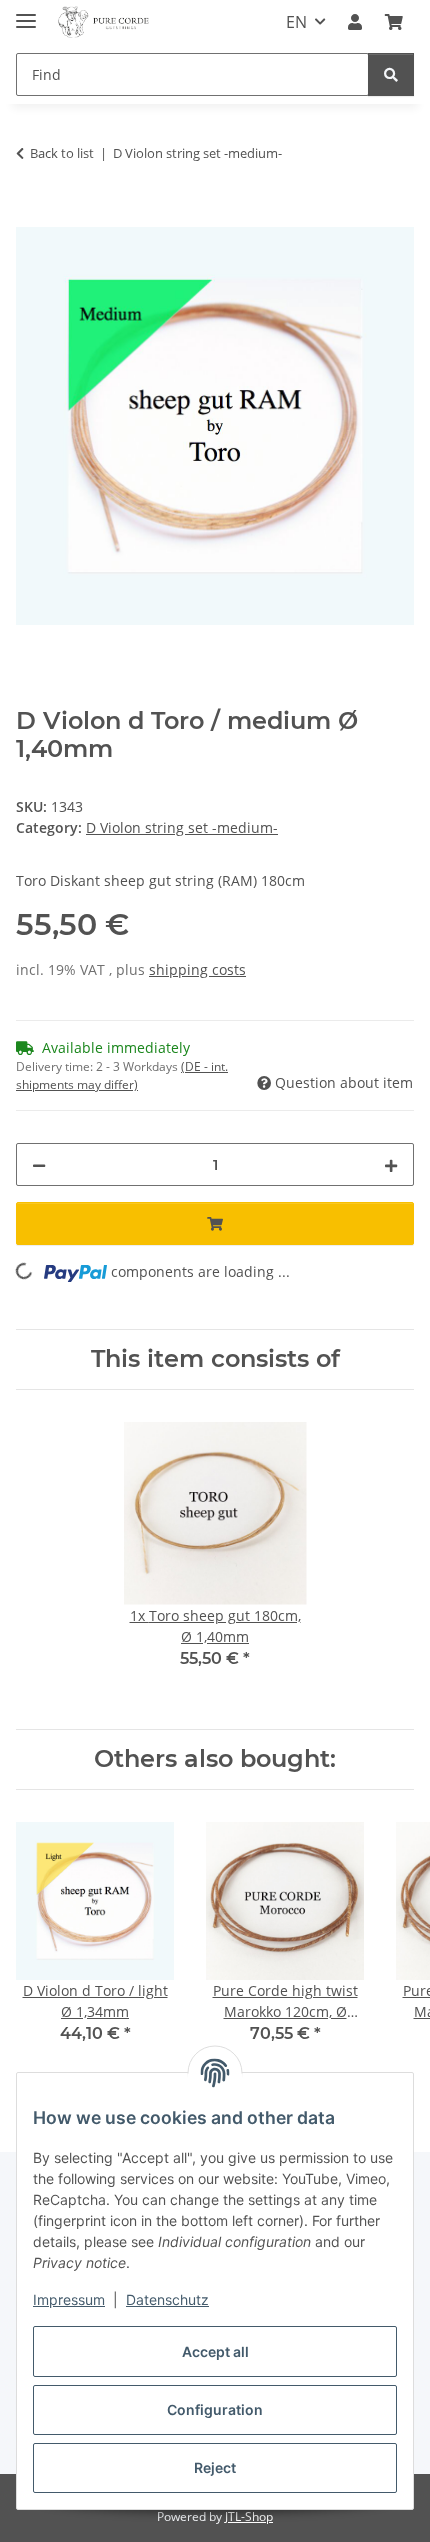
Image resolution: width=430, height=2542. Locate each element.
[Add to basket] (32, 216)
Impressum (69, 2299)
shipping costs (197, 969)
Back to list (62, 153)
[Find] (391, 74)
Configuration (215, 2409)
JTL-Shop (249, 2516)
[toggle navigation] (26, 12)
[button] (355, 22)
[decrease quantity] (39, 1164)
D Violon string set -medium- (182, 827)
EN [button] (296, 22)
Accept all (215, 2351)
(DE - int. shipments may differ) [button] (122, 1075)
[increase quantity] (391, 1164)
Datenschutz (167, 2299)
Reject (215, 2467)
